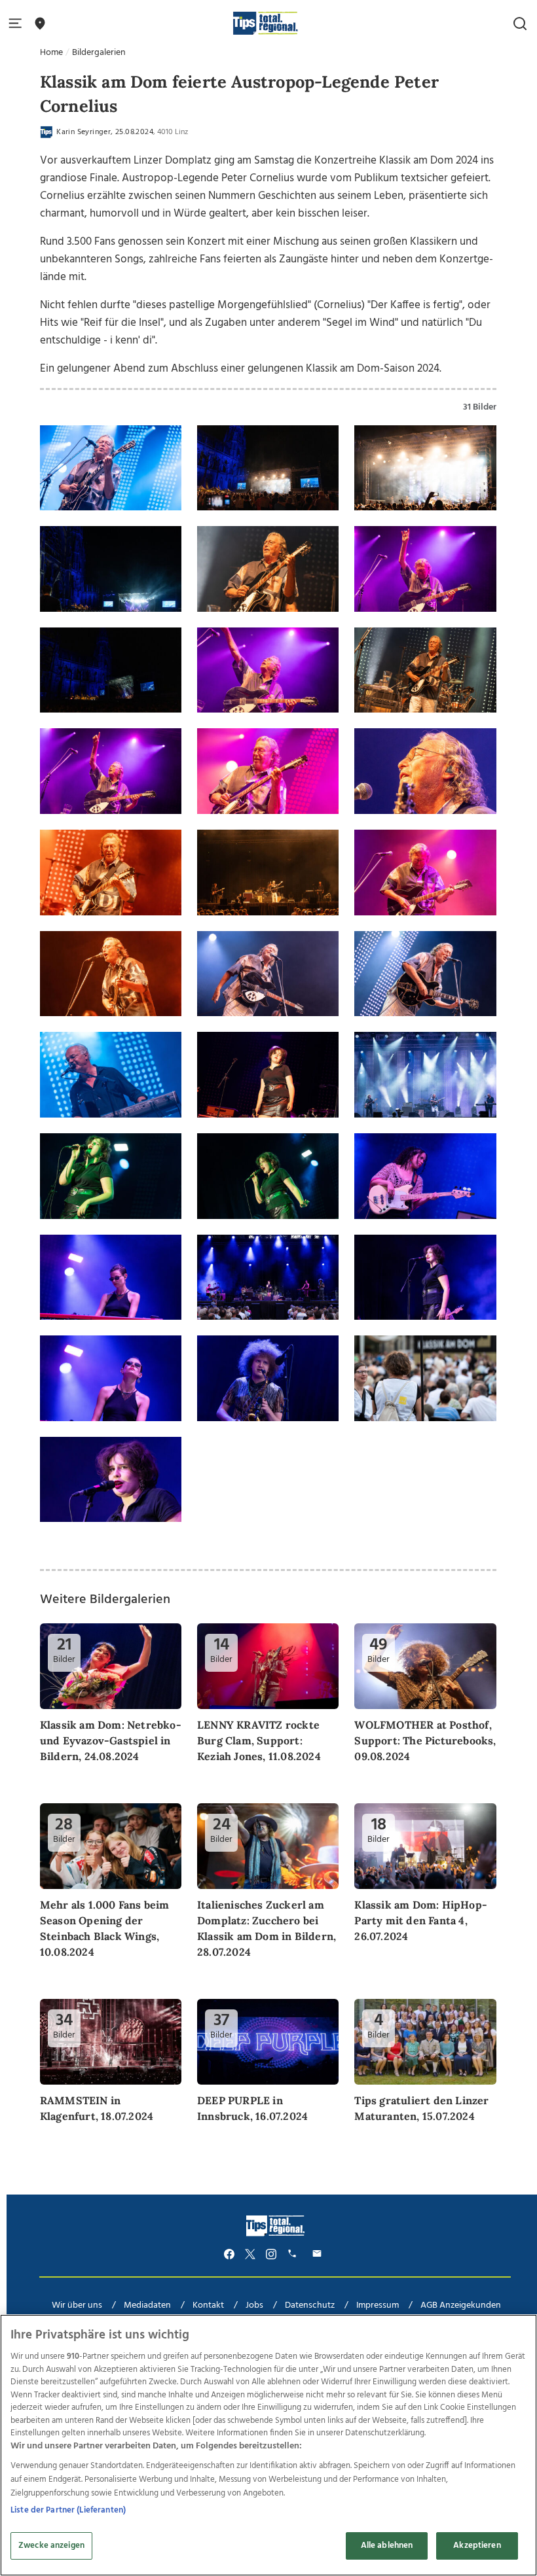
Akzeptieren (477, 2546)
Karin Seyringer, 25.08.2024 (104, 132)
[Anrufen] (294, 2254)
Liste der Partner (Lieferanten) (68, 2510)
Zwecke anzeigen (51, 2546)
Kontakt (208, 2305)
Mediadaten (147, 2305)
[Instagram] (271, 2254)
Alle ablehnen (387, 2546)
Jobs (254, 2305)
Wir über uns (77, 2305)
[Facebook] (229, 2254)
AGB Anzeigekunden (461, 2305)
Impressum (378, 2305)
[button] (18, 24)
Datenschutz (310, 2305)
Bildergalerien (99, 53)
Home (51, 53)
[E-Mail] (319, 2254)
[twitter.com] (250, 2254)
